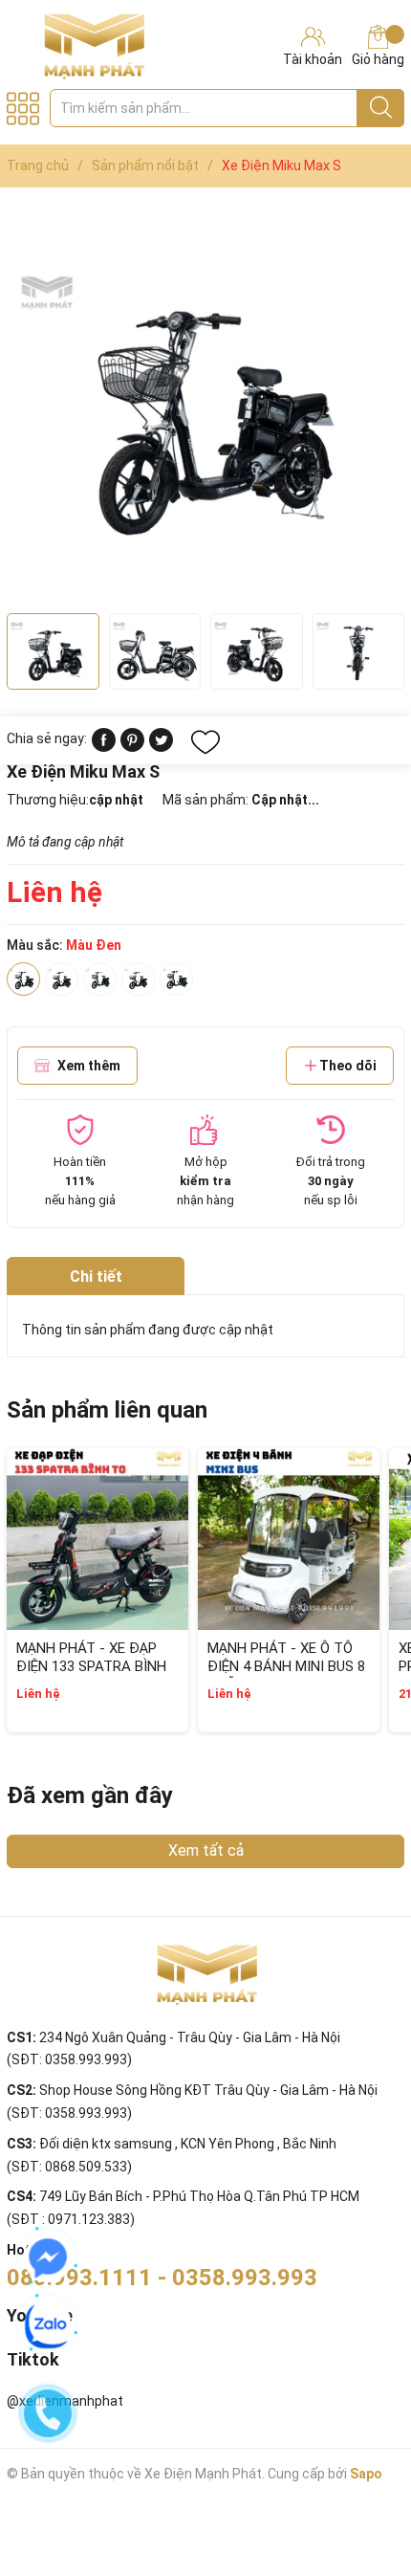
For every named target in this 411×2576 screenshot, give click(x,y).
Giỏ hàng (378, 59)
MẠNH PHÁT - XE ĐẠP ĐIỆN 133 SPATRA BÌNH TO (91, 1667)
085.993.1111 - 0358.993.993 (162, 2278)
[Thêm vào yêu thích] (205, 742)
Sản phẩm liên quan (107, 1410)
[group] (205, 405)
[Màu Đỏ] (138, 979)
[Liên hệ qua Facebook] (48, 2258)
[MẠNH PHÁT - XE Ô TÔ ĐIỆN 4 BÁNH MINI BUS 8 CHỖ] (289, 1539)
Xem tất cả (206, 1850)
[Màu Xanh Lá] (176, 979)
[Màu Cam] (62, 979)
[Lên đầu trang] (358, 2485)
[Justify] (381, 108)
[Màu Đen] (23, 979)
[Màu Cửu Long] (100, 979)
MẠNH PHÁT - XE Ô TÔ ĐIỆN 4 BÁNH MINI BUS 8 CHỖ (286, 1667)
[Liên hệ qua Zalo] (48, 2325)
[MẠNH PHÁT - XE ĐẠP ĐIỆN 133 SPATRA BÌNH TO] (97, 1539)
